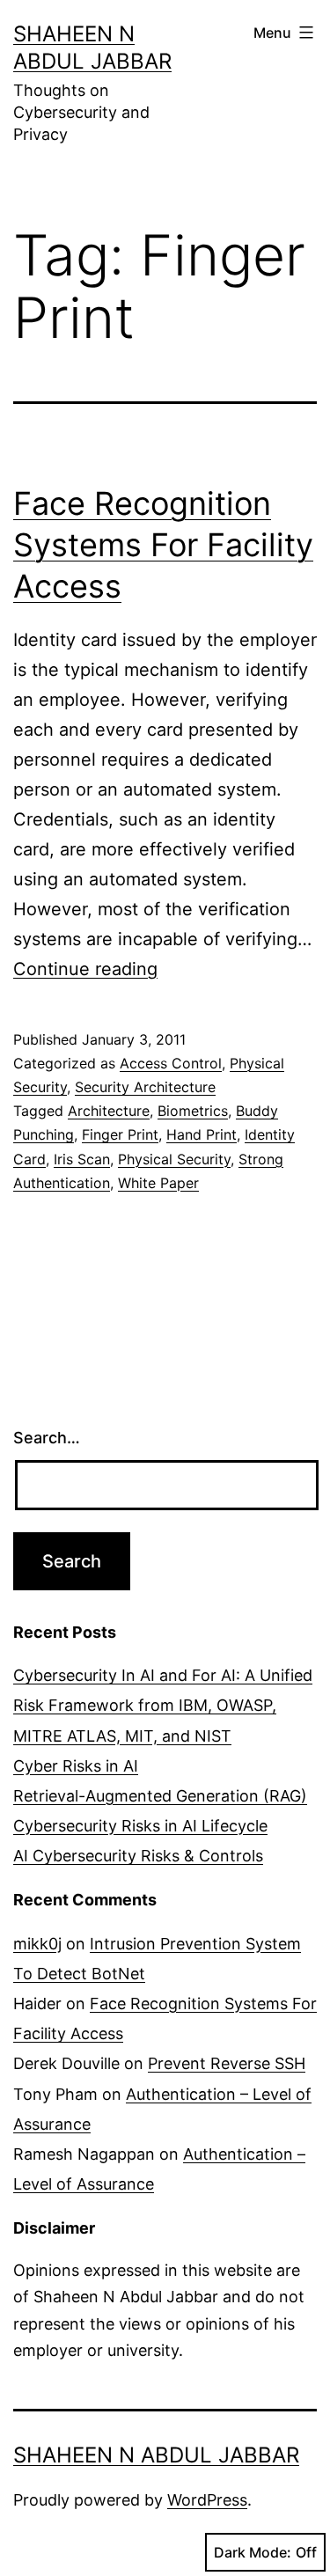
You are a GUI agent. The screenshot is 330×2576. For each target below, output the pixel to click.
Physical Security (174, 1159)
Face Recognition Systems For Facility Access (163, 545)
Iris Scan (82, 1159)
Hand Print (202, 1134)
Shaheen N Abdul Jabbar (156, 2455)
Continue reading (85, 969)
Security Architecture (145, 1087)
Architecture (109, 1111)
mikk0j (37, 1944)
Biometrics (193, 1111)
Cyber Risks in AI (76, 1766)
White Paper (158, 1183)
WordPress (207, 2500)
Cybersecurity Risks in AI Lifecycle (140, 1826)
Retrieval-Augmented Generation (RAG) (160, 1796)
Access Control (171, 1063)
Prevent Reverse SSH (227, 2063)
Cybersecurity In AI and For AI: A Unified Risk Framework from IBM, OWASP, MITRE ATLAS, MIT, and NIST (163, 1705)
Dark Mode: (253, 2552)
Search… (47, 1438)
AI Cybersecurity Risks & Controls (138, 1856)
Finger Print (120, 1134)
